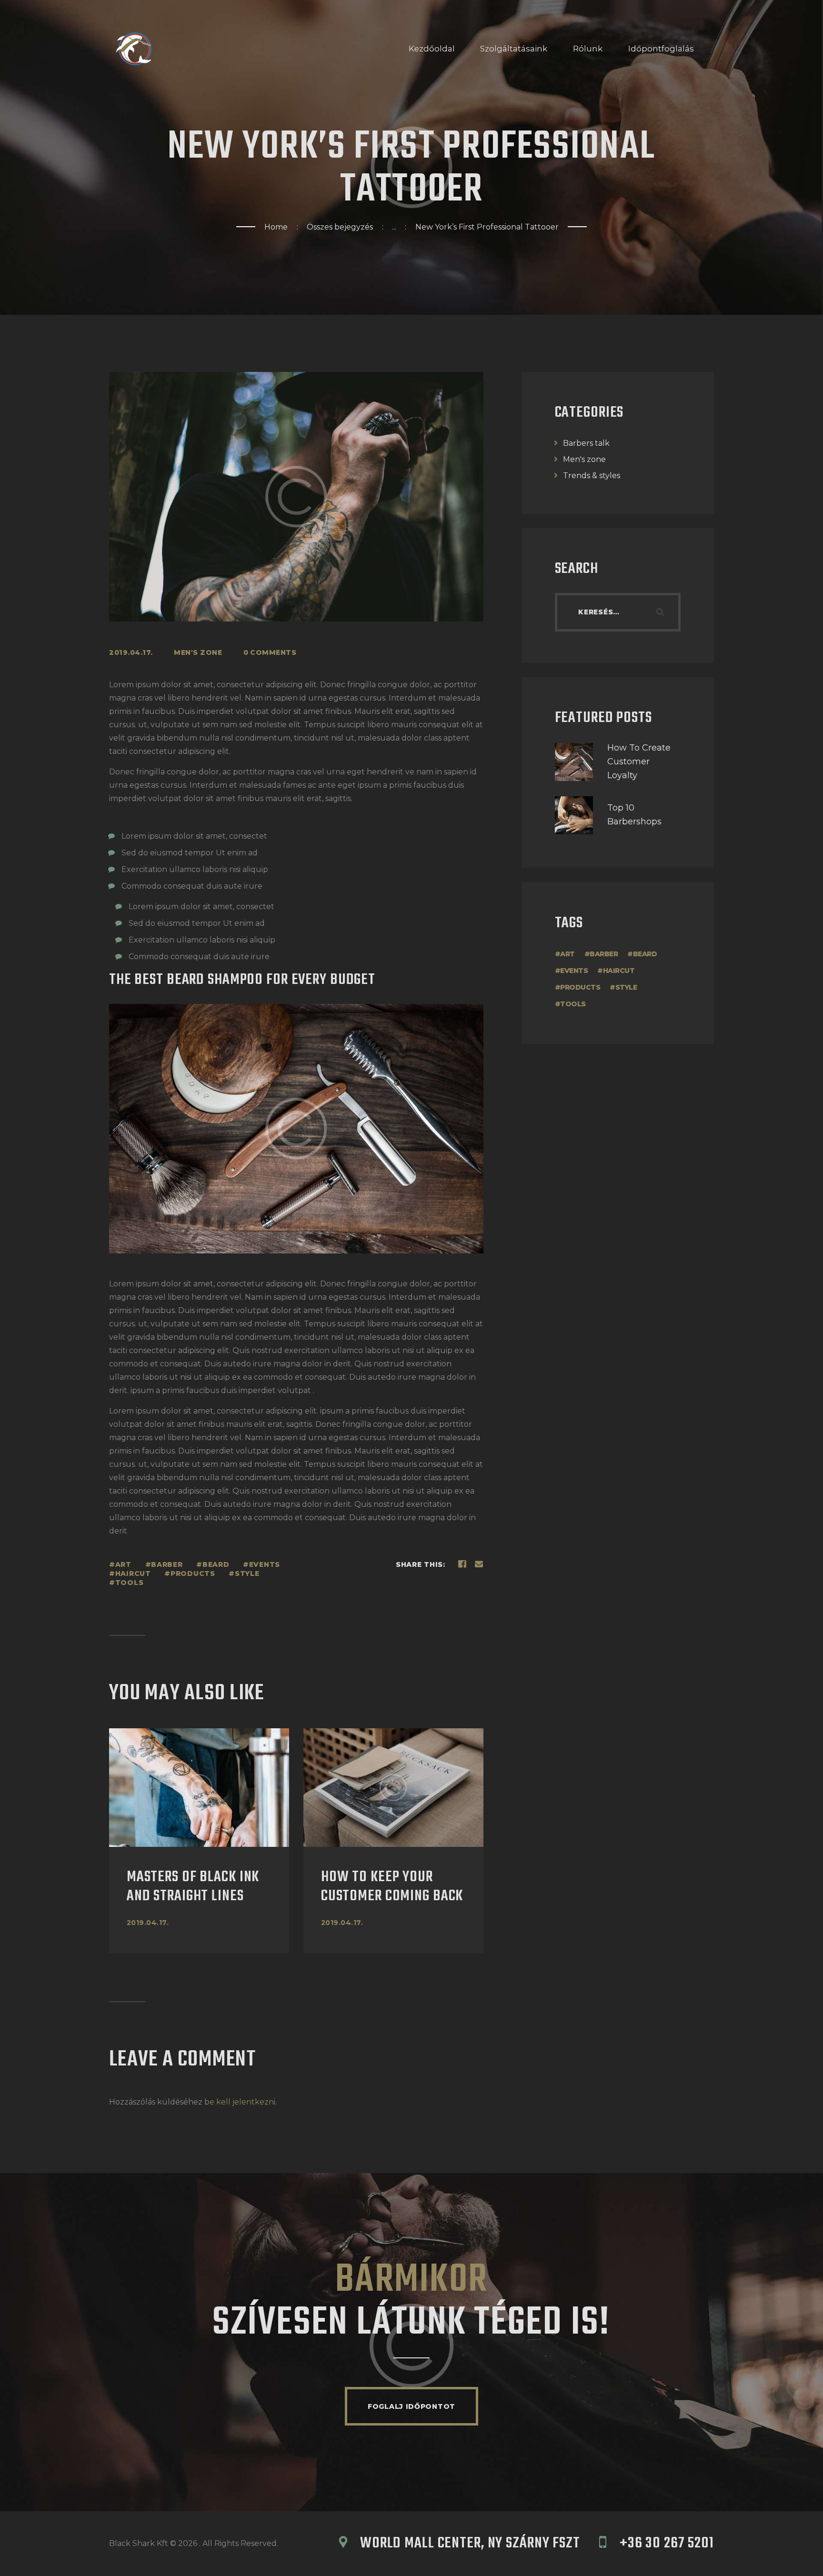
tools (129, 1583)
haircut (133, 1574)
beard (216, 1564)
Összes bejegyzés (340, 227)
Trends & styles (592, 476)
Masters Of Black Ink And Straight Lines (193, 1887)
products (193, 1574)
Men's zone (198, 652)
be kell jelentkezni (240, 2102)
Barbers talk (586, 443)
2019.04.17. (148, 1923)
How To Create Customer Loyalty (639, 762)
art (123, 1564)
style (247, 1574)
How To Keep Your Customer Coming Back (392, 1887)
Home (276, 227)
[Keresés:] (618, 612)
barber (167, 1564)
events (265, 1564)
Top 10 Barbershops (634, 815)
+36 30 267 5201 (667, 2544)
